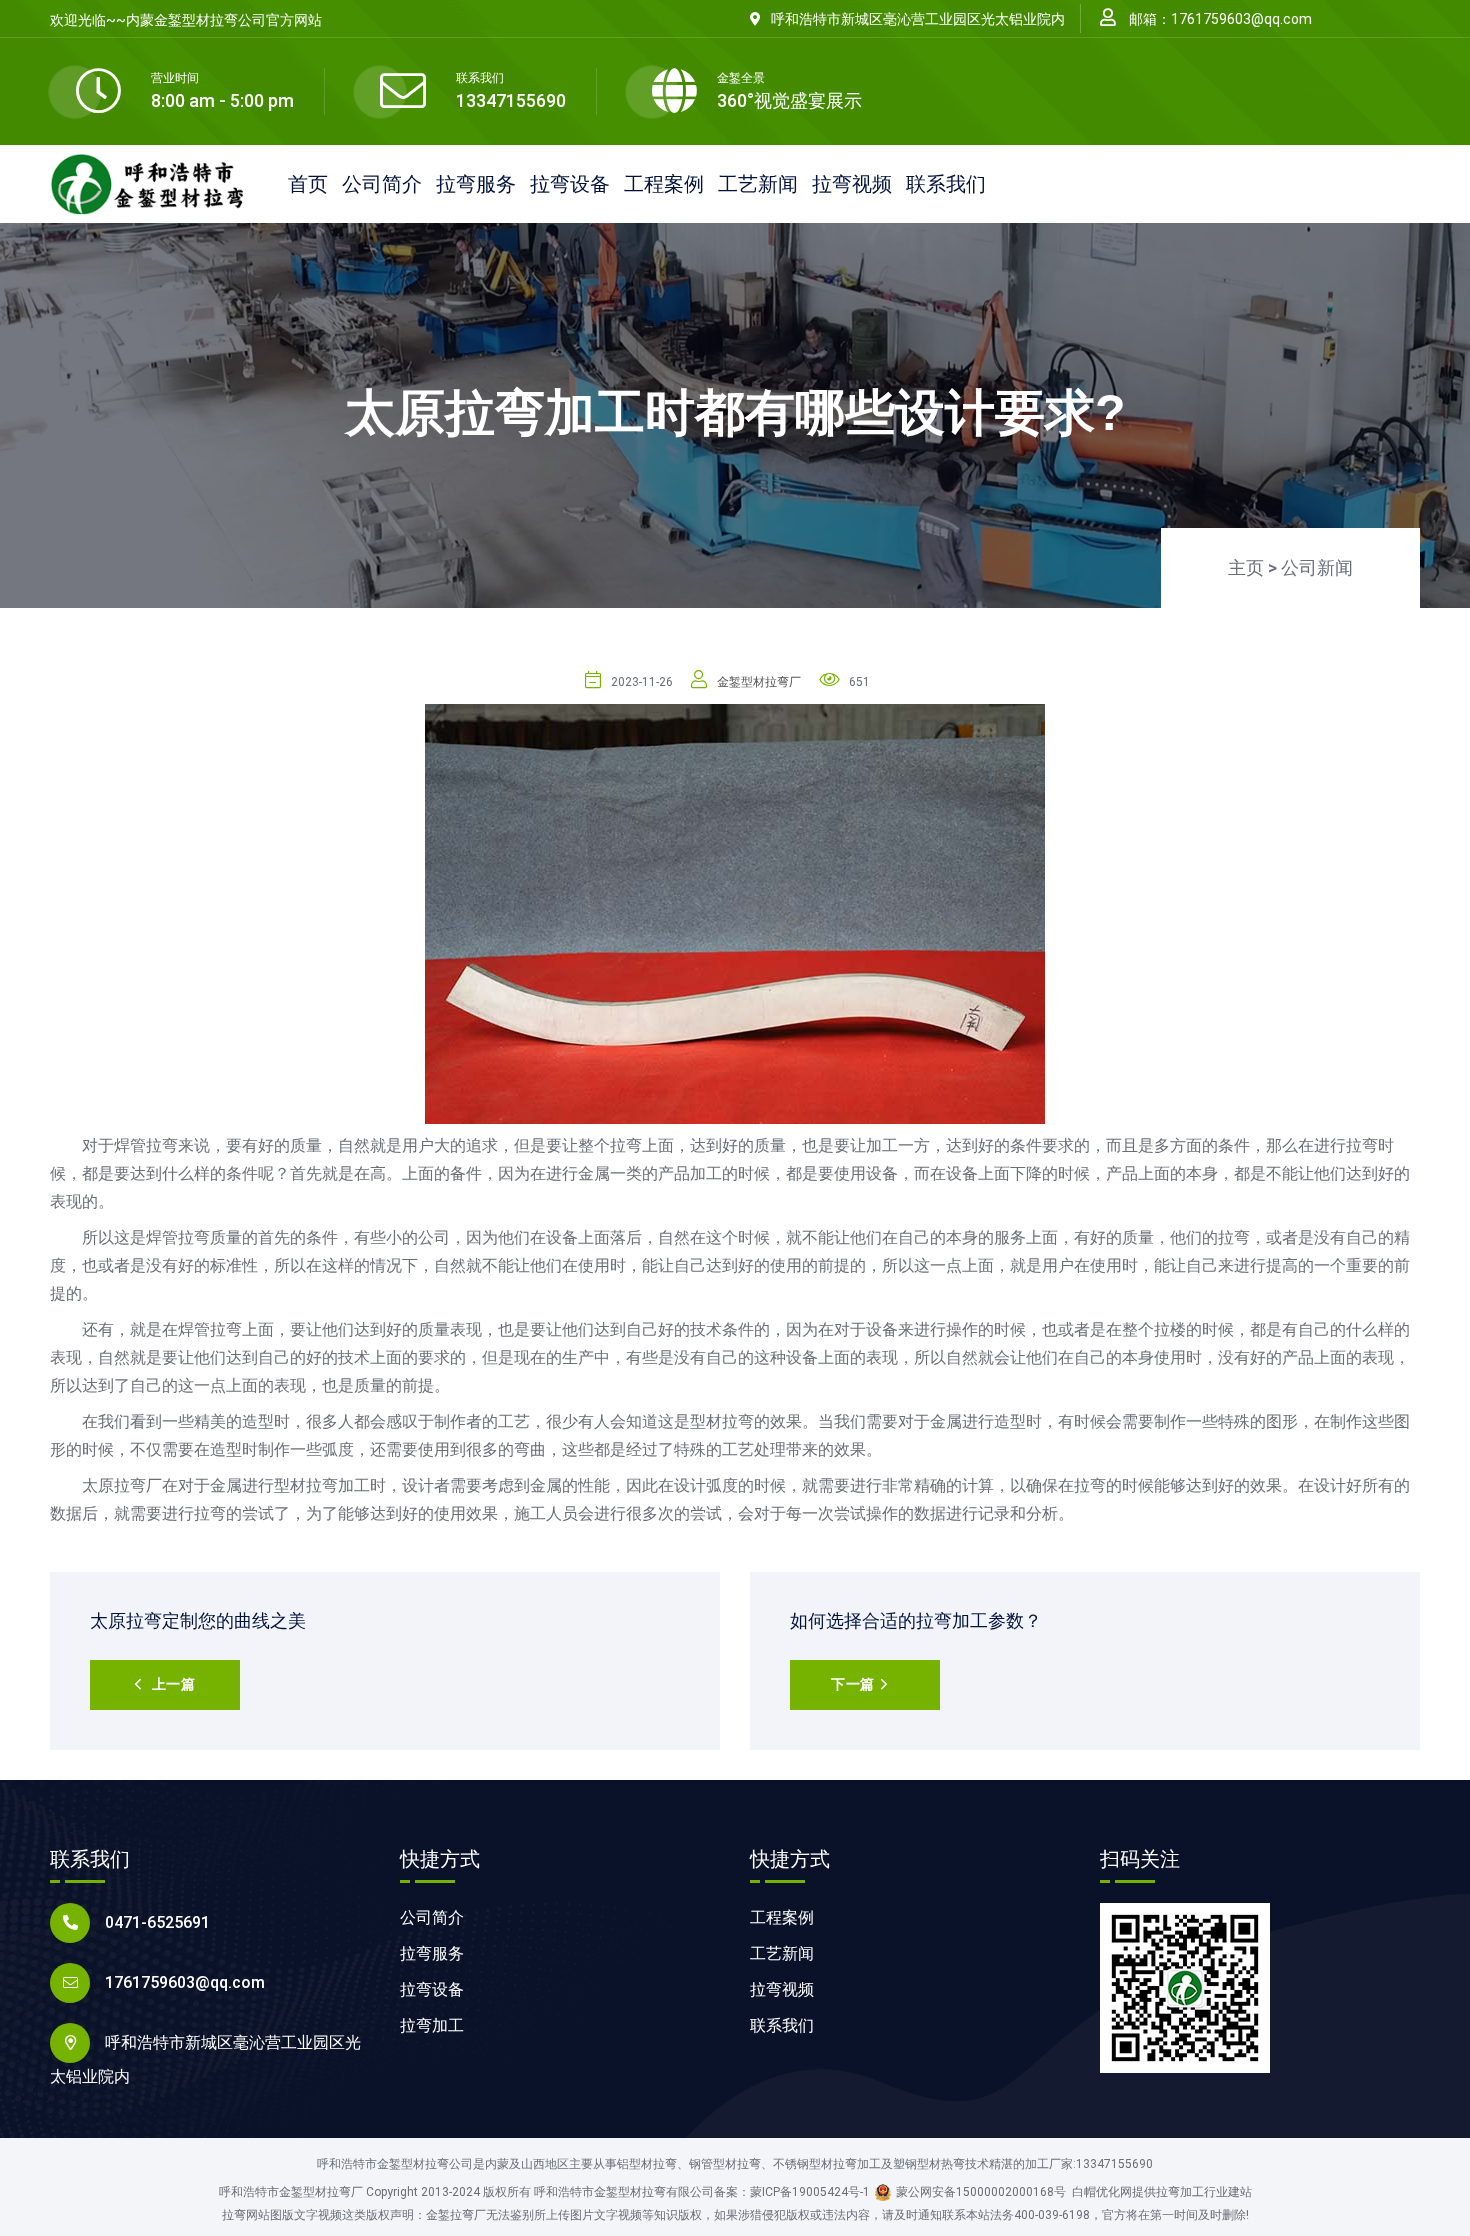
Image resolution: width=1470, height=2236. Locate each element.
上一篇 (174, 1684)
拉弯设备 (570, 184)
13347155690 (511, 100)
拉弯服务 (476, 184)
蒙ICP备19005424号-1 (810, 2192)
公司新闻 (1317, 567)
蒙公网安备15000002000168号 (981, 2192)
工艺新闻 (758, 184)
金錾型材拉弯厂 (759, 682)
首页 (308, 184)
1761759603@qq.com (185, 1982)
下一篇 (853, 1684)
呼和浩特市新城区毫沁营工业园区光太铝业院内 (918, 19)
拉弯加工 (432, 2025)
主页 (1246, 567)
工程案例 (664, 184)
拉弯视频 (852, 184)
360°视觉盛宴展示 (789, 100)
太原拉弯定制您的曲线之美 (198, 1620)
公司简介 (382, 184)
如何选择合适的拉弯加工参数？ (916, 1620)
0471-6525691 (157, 1922)
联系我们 (946, 184)
